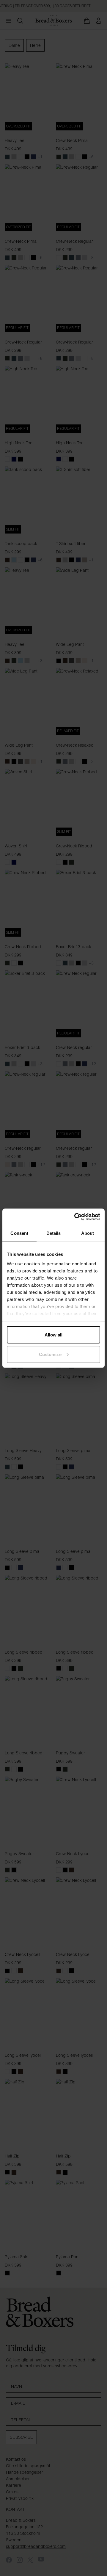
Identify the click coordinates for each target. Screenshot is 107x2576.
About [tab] (88, 1233)
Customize (50, 1354)
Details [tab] (54, 1233)
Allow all (54, 1335)
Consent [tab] (19, 1233)
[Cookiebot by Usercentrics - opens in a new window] (75, 1217)
